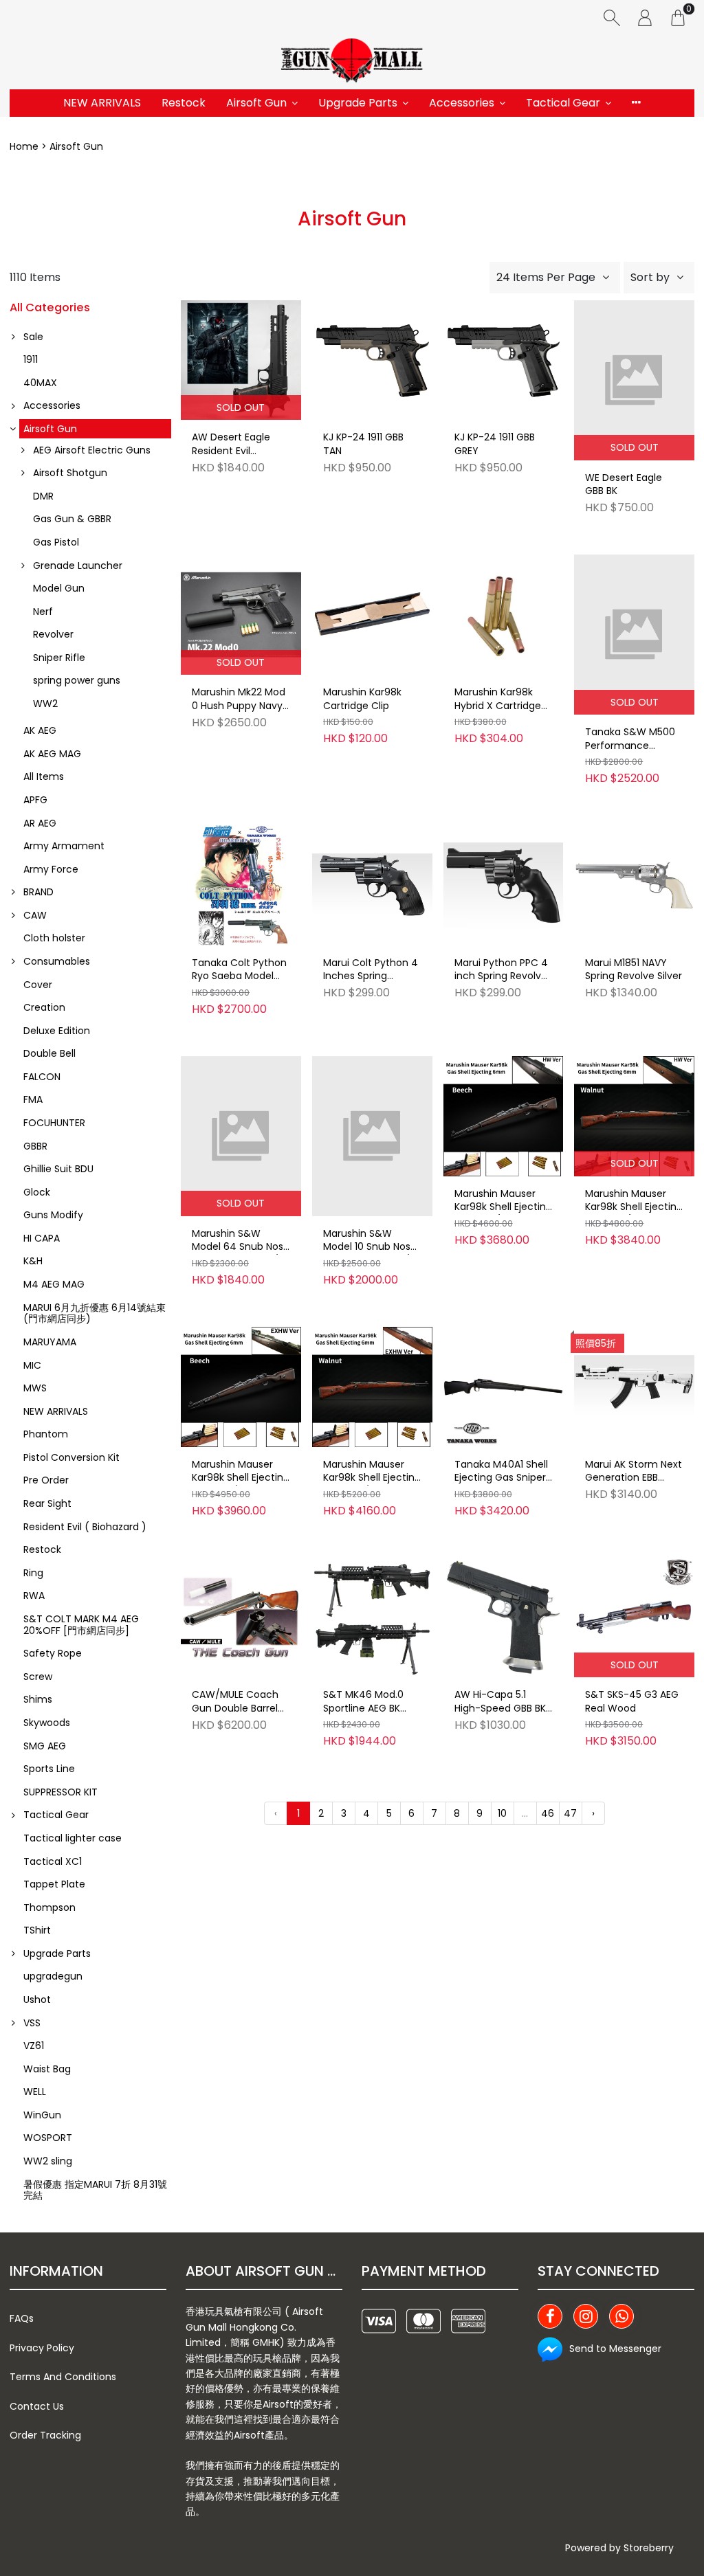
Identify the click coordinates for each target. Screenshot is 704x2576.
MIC (32, 1365)
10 (502, 1813)
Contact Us (37, 2406)
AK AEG (40, 730)
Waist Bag (47, 2069)
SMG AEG (45, 1746)
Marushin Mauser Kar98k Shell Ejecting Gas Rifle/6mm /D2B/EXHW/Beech (241, 1472)
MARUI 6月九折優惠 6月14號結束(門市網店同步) (95, 1313)
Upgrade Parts (358, 103)
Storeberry (649, 2548)
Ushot (37, 2000)
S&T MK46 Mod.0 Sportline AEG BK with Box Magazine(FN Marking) (363, 1702)
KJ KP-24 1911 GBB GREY (495, 444)
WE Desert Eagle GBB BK (624, 485)
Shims (38, 1699)
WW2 (45, 704)
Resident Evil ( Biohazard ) (85, 1527)
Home (24, 146)
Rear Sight (47, 1503)
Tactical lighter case (73, 1838)
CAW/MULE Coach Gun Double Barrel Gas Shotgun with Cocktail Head (235, 1702)
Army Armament (64, 846)
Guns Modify (53, 1215)
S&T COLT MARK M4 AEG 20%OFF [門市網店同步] (81, 1625)
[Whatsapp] (621, 2316)
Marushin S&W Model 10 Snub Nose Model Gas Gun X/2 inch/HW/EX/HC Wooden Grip (370, 1241)
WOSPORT (48, 2138)
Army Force (51, 869)
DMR (43, 496)
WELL (35, 2092)
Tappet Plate (54, 1884)
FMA (33, 1099)
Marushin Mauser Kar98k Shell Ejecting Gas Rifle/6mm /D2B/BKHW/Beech (503, 1201)
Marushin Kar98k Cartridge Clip (362, 699)
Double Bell (49, 1053)
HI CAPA (42, 1238)
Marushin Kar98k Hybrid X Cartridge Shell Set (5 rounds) (502, 699)
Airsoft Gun (256, 103)
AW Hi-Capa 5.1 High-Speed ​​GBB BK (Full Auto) (500, 1702)
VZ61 (34, 2046)
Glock (37, 1192)
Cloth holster (54, 938)
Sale (33, 337)
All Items (44, 776)
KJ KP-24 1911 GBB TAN (363, 444)
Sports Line (49, 1769)
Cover (38, 985)
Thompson (49, 1907)
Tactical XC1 (53, 1861)
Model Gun (59, 588)
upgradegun (53, 1976)
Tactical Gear (563, 103)
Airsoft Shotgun (70, 473)
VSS (32, 2023)
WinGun (42, 2115)
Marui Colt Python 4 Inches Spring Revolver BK (371, 970)
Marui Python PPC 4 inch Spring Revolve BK (501, 970)
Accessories (462, 103)
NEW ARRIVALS (102, 103)
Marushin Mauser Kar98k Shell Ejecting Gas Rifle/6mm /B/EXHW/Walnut (372, 1472)
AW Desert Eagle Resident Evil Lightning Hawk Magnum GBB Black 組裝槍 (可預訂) (238, 445)
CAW (35, 915)
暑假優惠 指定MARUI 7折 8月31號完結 (95, 2190)
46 (548, 1813)
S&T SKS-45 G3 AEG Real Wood (632, 1702)
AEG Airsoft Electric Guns (92, 450)
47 (570, 1813)
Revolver (53, 634)
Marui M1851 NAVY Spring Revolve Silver (634, 970)
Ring (33, 1573)
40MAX (40, 383)
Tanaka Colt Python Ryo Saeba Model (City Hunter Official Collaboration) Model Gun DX (240, 970)
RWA (34, 1595)
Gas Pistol (56, 542)
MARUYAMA (50, 1342)
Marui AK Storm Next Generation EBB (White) (634, 1472)
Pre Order (46, 1480)
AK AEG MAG (52, 754)
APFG (35, 800)
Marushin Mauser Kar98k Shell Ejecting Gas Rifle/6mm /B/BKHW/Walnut (634, 1201)
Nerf (43, 612)
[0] (678, 17)
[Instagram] (586, 2316)
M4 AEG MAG (54, 1284)
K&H (33, 1261)
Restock (184, 103)
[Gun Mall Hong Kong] (352, 62)
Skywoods (47, 1723)
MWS (35, 1388)
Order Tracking (45, 2435)
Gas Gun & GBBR (72, 519)
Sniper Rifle (59, 658)
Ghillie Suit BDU (58, 1169)
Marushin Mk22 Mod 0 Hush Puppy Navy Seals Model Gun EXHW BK (239, 699)
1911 (31, 359)
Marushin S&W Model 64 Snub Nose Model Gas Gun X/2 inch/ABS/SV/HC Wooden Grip (241, 1241)
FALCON (42, 1077)
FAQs (22, 2318)
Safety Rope (53, 1653)
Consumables (57, 961)
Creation (44, 1007)
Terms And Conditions (63, 2377)
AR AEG (40, 823)
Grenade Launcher (78, 565)
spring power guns (77, 680)
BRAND (38, 892)
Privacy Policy (42, 2348)
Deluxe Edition (57, 1031)
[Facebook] (550, 2316)
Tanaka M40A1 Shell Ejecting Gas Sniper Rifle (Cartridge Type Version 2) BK (501, 1472)
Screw (38, 1677)
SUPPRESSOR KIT (60, 1792)
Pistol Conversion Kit (71, 1457)
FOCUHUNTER (54, 1123)
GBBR (35, 1146)
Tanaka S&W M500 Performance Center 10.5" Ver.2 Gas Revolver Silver (630, 739)
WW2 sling (48, 2161)
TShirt (37, 1930)
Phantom (46, 1434)
